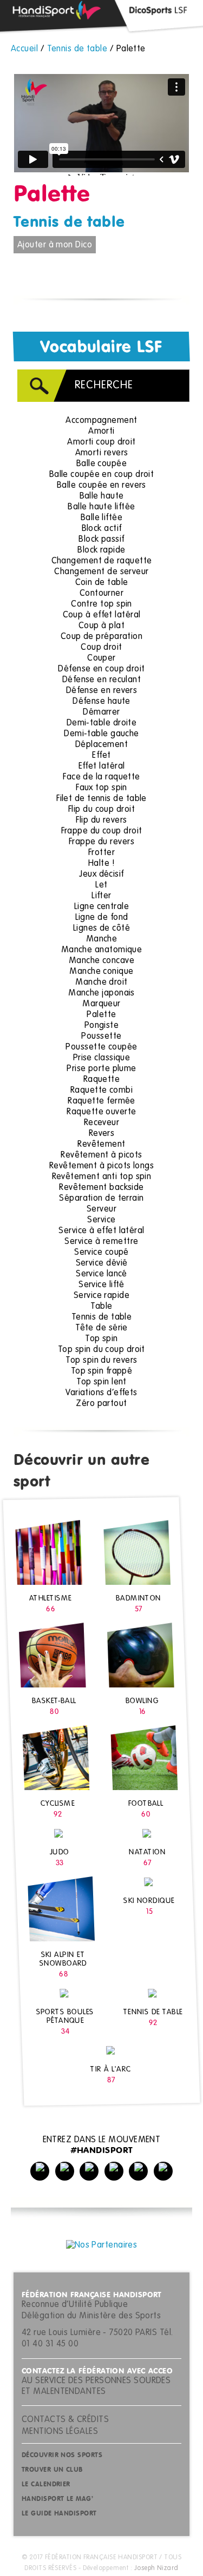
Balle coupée (101, 464)
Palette (101, 1015)
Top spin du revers (101, 1361)
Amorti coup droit (101, 442)
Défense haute (101, 702)
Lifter (101, 896)
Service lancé (101, 1274)
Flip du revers (101, 820)
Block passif (101, 540)
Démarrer (101, 712)
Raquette (102, 1080)
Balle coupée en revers (101, 486)
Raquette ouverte (101, 1112)
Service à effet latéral (101, 1231)
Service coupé (101, 1253)
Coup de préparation (102, 637)
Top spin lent (101, 1382)
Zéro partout (101, 1404)
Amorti (101, 432)
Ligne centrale (101, 907)
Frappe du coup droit (102, 831)
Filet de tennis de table (101, 799)
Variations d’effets (101, 1393)
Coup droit (101, 648)
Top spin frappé (102, 1371)
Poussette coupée (101, 1047)
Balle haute (102, 496)
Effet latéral (102, 766)
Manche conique (101, 972)
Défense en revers (102, 691)
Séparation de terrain (101, 1199)
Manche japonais (101, 993)
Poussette (101, 1037)
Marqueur (101, 1004)
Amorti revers (102, 453)
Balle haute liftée (101, 507)
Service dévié (102, 1263)
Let (101, 885)
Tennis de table (69, 223)
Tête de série (101, 1328)
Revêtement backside (101, 1188)
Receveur (102, 1123)
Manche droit (101, 983)
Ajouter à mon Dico (55, 245)
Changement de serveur (101, 572)
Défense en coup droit (101, 669)
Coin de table (102, 583)
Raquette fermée (101, 1101)
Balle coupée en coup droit (102, 475)
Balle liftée (101, 518)
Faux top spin (101, 788)
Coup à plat (101, 626)
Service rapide (101, 1296)
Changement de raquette (102, 561)
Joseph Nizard (156, 2568)
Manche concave (101, 961)
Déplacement (101, 745)
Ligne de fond (102, 918)
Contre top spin (101, 604)
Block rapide (101, 550)
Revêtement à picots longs (101, 1166)
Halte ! (101, 864)
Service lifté (101, 1285)
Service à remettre (101, 1242)
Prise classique (102, 1058)
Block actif (102, 529)
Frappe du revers (101, 842)
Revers (102, 1134)
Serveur (101, 1209)
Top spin (101, 1339)
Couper (101, 658)
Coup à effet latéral (102, 615)
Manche (102, 939)
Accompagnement (101, 421)
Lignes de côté (101, 929)
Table (101, 1307)
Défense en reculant (102, 680)
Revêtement (101, 1145)
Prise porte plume (101, 1069)
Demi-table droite (102, 723)
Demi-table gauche (101, 734)
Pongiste (102, 1026)
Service (101, 1220)
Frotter (101, 853)
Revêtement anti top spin (102, 1177)
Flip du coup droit (101, 810)
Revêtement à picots (101, 1155)
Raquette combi (101, 1091)
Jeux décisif (101, 875)
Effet (101, 756)
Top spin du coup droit (101, 1350)
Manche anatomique (102, 950)
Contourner (102, 594)
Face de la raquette (101, 777)
